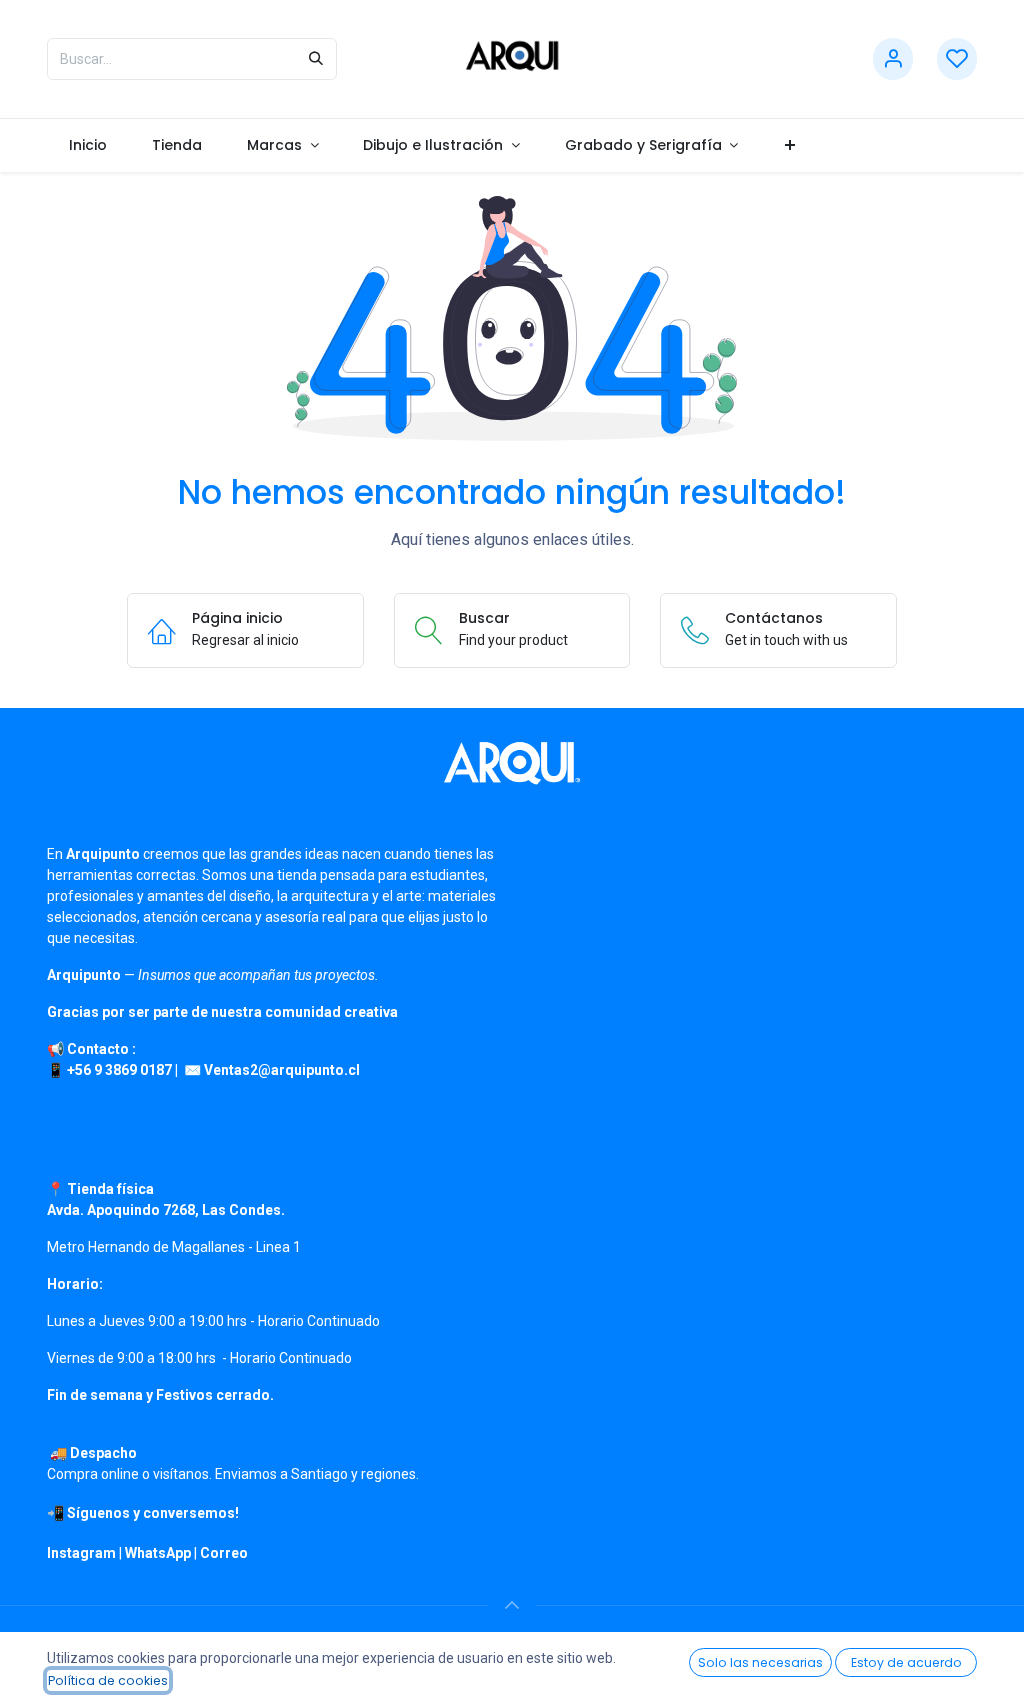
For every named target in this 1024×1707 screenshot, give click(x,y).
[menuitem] (88, 145)
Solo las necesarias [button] (760, 1662)
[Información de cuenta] (893, 59)
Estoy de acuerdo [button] (906, 1662)
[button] (512, 1605)
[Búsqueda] (316, 59)
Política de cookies (108, 1680)
